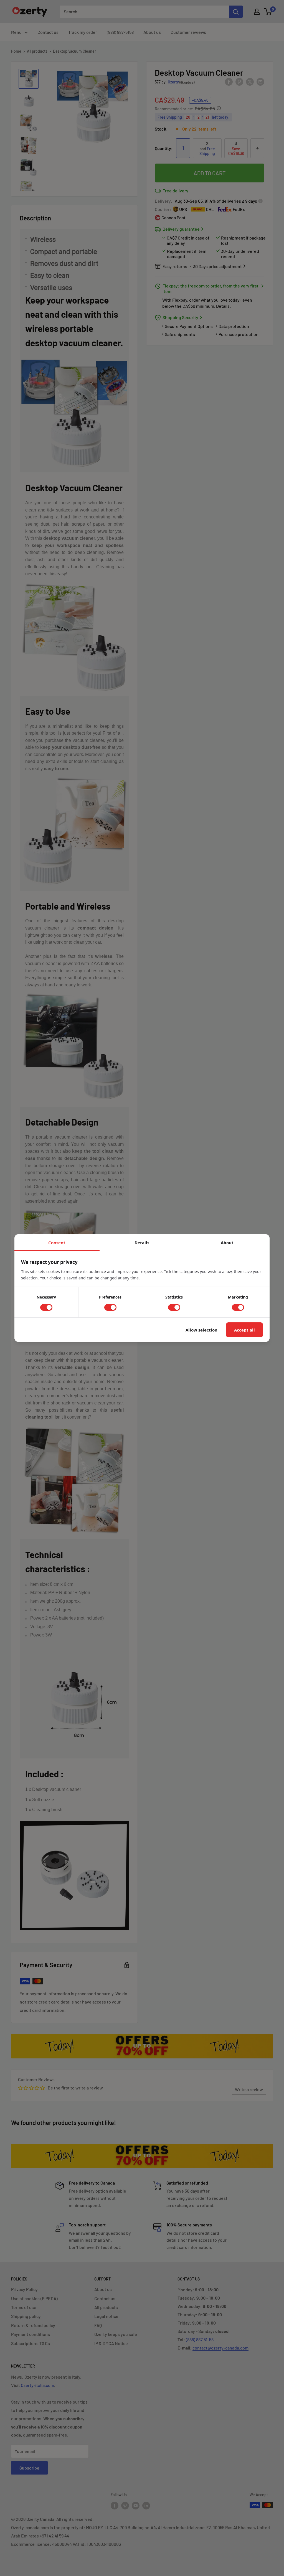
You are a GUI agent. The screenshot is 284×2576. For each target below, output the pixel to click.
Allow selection (201, 1330)
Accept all (244, 1330)
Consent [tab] (57, 1243)
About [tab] (227, 1243)
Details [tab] (142, 1243)
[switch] (46, 1307)
